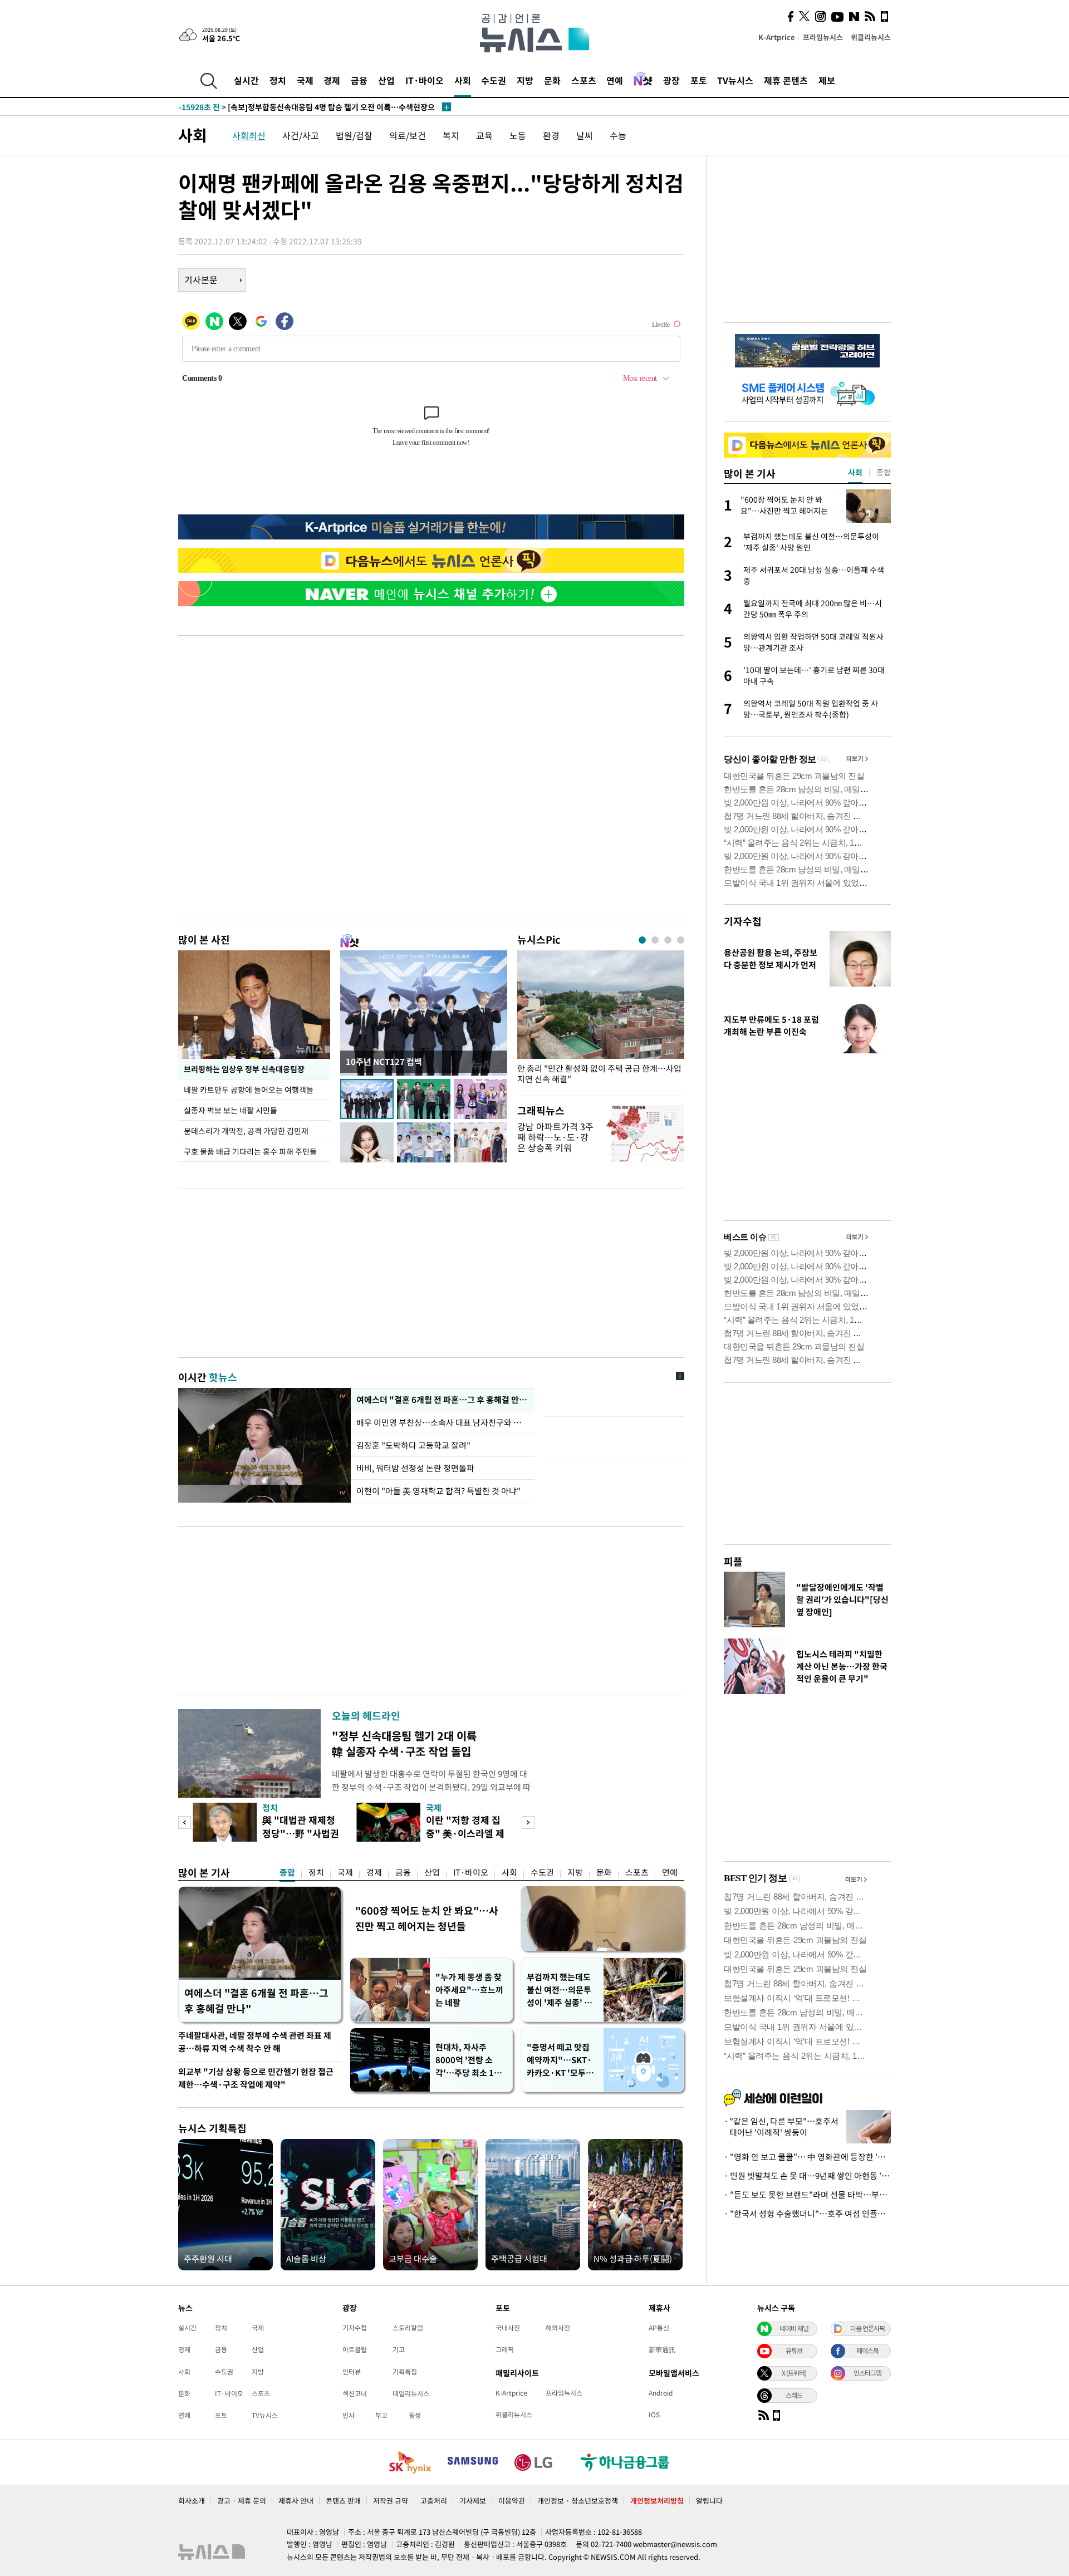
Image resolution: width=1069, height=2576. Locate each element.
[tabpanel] (601, 1020)
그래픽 (505, 2349)
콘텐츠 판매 (343, 2501)
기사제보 (473, 2501)
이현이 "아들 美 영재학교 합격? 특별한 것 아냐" (438, 1491)
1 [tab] (642, 940)
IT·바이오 (425, 80)
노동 (518, 135)
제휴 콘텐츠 (786, 80)
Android (661, 2393)
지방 (525, 80)
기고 (399, 2349)
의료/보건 (408, 135)
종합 (287, 1872)
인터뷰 (352, 2372)
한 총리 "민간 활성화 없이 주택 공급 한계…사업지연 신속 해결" (599, 1074)
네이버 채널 (794, 2328)
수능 (618, 135)
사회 (463, 80)
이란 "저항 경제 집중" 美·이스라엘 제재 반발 (465, 1833)
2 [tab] (655, 940)
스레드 (794, 2395)
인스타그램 (867, 2373)
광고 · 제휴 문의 (242, 2501)
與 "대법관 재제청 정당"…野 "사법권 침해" (301, 1833)
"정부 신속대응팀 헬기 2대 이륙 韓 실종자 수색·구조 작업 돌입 (404, 1743)
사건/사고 (301, 135)
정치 (278, 80)
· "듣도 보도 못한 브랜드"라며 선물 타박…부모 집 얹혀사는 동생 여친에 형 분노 (807, 2195)
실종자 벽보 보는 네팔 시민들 (231, 1110)
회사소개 (192, 2501)
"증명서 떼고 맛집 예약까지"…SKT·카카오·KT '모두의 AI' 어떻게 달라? (560, 2060)
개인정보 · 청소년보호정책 (578, 2501)
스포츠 (584, 80)
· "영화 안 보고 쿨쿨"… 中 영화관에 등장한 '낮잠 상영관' (807, 2157)
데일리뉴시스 (411, 2393)
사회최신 (249, 135)
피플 (733, 1561)
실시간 (246, 80)
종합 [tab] (884, 472)
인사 (349, 2415)
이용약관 (512, 2501)
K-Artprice (777, 37)
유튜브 (794, 2351)
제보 (827, 80)
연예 (615, 80)
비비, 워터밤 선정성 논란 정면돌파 (415, 1468)
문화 (552, 80)
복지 (451, 135)
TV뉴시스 (735, 80)
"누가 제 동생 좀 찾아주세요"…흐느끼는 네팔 (469, 1990)
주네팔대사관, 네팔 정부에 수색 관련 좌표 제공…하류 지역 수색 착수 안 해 (255, 2042)
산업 (386, 80)
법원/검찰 (354, 135)
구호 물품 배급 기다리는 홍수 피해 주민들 (250, 1151)
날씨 (585, 135)
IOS (654, 2415)
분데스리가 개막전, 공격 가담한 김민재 (246, 1131)
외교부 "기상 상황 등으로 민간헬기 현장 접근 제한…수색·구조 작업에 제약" (256, 2078)
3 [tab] (668, 940)
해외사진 (558, 2328)
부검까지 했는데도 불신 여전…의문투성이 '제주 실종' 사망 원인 (559, 1990)
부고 (381, 2415)
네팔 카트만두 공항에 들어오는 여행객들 (249, 1090)
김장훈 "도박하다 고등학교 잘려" (413, 1445)
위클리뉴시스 (871, 37)
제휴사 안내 (296, 2501)
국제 (305, 80)
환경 (551, 135)
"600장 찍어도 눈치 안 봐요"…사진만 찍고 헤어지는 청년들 (427, 1918)
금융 (359, 80)
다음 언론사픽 (867, 2328)
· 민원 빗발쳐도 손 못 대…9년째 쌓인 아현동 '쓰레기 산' (807, 2176)
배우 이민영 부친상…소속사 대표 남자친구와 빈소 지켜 (443, 1422)
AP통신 (659, 2328)
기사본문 (201, 279)
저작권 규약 (391, 2501)
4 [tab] (681, 940)
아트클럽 (355, 2349)
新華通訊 (662, 2349)
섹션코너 (355, 2393)
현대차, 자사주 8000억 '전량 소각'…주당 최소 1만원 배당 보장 (469, 2060)
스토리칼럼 (408, 2328)
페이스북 (867, 2351)
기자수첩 (743, 921)
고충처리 (434, 2501)
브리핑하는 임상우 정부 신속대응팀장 (244, 1069)
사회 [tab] (855, 472)
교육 (484, 135)
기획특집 (405, 2372)
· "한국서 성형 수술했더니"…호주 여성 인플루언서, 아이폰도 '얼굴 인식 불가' (807, 2214)
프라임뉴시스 (823, 37)
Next (528, 1822)
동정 (415, 2415)
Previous (185, 1822)
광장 (671, 80)
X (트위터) (794, 2373)
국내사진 (508, 2328)
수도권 (494, 80)
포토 (699, 80)
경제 (332, 80)
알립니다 (709, 2501)
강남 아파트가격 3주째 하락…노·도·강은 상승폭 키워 (555, 1137)
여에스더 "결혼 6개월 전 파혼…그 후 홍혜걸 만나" (443, 1400)
